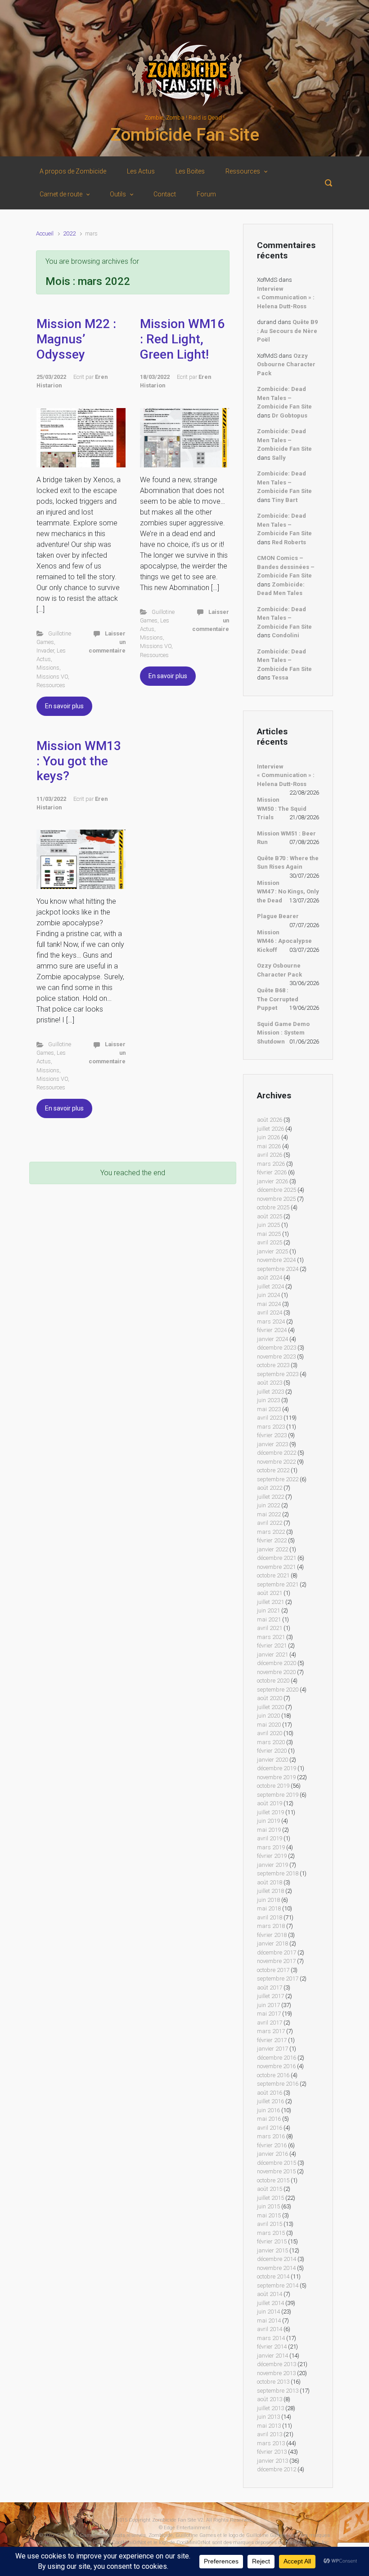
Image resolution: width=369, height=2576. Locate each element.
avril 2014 (270, 2329)
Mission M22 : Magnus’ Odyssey (76, 339)
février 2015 (272, 2241)
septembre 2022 (278, 1479)
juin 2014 (268, 2312)
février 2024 (272, 1330)
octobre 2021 (273, 1575)
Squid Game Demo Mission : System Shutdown (283, 1033)
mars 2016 (271, 2136)
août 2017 (270, 1988)
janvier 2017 (272, 2049)
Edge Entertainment (187, 2528)
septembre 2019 (278, 1795)
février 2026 (272, 1172)
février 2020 (272, 1751)
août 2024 (270, 1277)
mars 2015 (271, 2233)
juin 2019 (268, 1821)
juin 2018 (268, 1900)
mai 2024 (269, 1304)
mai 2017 (269, 2014)
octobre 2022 (273, 1470)
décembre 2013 (277, 2364)
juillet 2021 (270, 1602)
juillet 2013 (270, 2408)
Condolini (286, 635)
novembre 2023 (276, 1357)
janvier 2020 (272, 1760)
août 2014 (270, 2294)
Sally (279, 458)
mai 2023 (269, 1409)
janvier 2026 (272, 1181)
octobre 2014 (273, 2276)
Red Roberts (289, 542)
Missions (48, 668)
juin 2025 (268, 1225)
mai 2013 (269, 2426)
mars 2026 (271, 1164)
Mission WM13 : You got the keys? (79, 761)
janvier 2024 (272, 1339)
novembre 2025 (276, 1199)
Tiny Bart (285, 500)
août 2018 (270, 1882)
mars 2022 (271, 1532)
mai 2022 (269, 1514)
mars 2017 (271, 2031)
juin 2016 (268, 2110)
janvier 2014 (272, 2356)
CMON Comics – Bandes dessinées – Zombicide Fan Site (286, 567)
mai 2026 (269, 1146)
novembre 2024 (276, 1260)
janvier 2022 (272, 1549)
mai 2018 (269, 1908)
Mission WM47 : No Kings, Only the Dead (288, 892)
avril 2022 (270, 1523)
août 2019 (270, 1803)
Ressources (51, 685)
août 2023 (270, 1383)
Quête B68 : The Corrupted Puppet (278, 999)
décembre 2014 (277, 2259)
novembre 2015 (276, 2171)
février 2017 (272, 2040)
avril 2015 (270, 2224)
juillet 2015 (270, 2198)
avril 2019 (270, 1838)
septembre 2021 (278, 1584)
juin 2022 (268, 1505)
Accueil (45, 233)
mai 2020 (269, 1725)
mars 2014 (271, 2338)
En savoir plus (64, 706)
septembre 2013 (278, 2391)
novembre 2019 (276, 1777)
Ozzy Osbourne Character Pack (286, 364)
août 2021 (270, 1593)
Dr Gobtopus (290, 415)
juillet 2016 (270, 2101)
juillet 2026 (270, 1129)
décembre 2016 (277, 2058)
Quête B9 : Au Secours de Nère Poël (287, 331)
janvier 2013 (272, 2461)
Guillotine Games (76, 2535)
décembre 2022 (277, 1453)
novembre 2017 (276, 1961)
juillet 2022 (270, 1497)
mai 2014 (269, 2321)
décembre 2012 (277, 2469)
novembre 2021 (276, 1567)
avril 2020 (270, 1733)
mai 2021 (269, 1619)
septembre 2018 (278, 1873)
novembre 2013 (276, 2373)
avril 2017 (270, 2023)
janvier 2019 (272, 1865)
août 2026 (270, 1120)
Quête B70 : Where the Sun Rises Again (288, 863)
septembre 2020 (278, 1690)
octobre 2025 (273, 1207)
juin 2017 (268, 2005)
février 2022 (272, 1540)
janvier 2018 (272, 1943)
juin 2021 (268, 1610)
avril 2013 (270, 2434)
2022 (69, 233)
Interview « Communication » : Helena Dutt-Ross (286, 298)
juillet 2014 (270, 2303)
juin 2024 (268, 1295)
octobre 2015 (273, 2180)
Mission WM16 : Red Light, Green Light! (182, 339)
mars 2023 (271, 1427)
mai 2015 (269, 2215)
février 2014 (272, 2347)
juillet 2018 (270, 1891)
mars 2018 (271, 1926)
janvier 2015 (272, 2250)
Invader (45, 651)
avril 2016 (270, 2128)
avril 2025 (270, 1242)
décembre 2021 (277, 1558)
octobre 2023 (273, 1365)
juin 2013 (268, 2417)
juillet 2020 (270, 1707)
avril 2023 (270, 1418)
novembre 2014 (276, 2268)
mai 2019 (269, 1830)
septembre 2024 (278, 1269)
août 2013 (270, 2399)
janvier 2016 (272, 2154)
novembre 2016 (276, 2066)
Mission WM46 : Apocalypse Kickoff (284, 941)
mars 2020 (271, 1742)
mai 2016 (269, 2119)
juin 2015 (268, 2206)
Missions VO (52, 677)
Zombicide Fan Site (185, 135)
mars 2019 (271, 1847)
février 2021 (272, 1646)
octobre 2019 (273, 1786)
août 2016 (270, 2093)
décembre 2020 (277, 1663)
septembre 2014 (278, 2285)
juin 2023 (268, 1400)
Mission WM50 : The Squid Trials (282, 808)
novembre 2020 (276, 1672)
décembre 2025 (277, 1190)
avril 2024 (270, 1312)
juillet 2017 (270, 1996)
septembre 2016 (278, 2084)
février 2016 (272, 2145)
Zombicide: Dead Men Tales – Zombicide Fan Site (284, 398)
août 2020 (270, 1698)
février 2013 (272, 2452)
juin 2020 (268, 1716)
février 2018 (272, 1935)
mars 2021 (271, 1637)
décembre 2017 (277, 1952)
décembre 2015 (277, 2163)
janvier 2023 (272, 1444)
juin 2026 (268, 1137)
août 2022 (270, 1488)
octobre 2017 (273, 1970)
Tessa (280, 677)
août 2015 (270, 2189)
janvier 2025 (272, 1251)
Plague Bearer (278, 916)
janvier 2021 (272, 1654)
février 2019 (272, 1856)
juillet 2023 (270, 1392)
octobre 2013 (273, 2382)
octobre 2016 (273, 2075)
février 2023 (272, 1435)
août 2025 (270, 1216)
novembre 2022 (276, 1462)
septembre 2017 (278, 1979)
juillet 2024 (270, 1286)
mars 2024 (271, 1321)
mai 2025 (269, 1234)
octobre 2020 (273, 1681)
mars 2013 (271, 2443)
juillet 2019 (270, 1812)
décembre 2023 (277, 1348)
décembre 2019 (277, 1768)
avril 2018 (270, 1917)
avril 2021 (270, 1628)
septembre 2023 (278, 1374)
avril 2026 (270, 1155)
